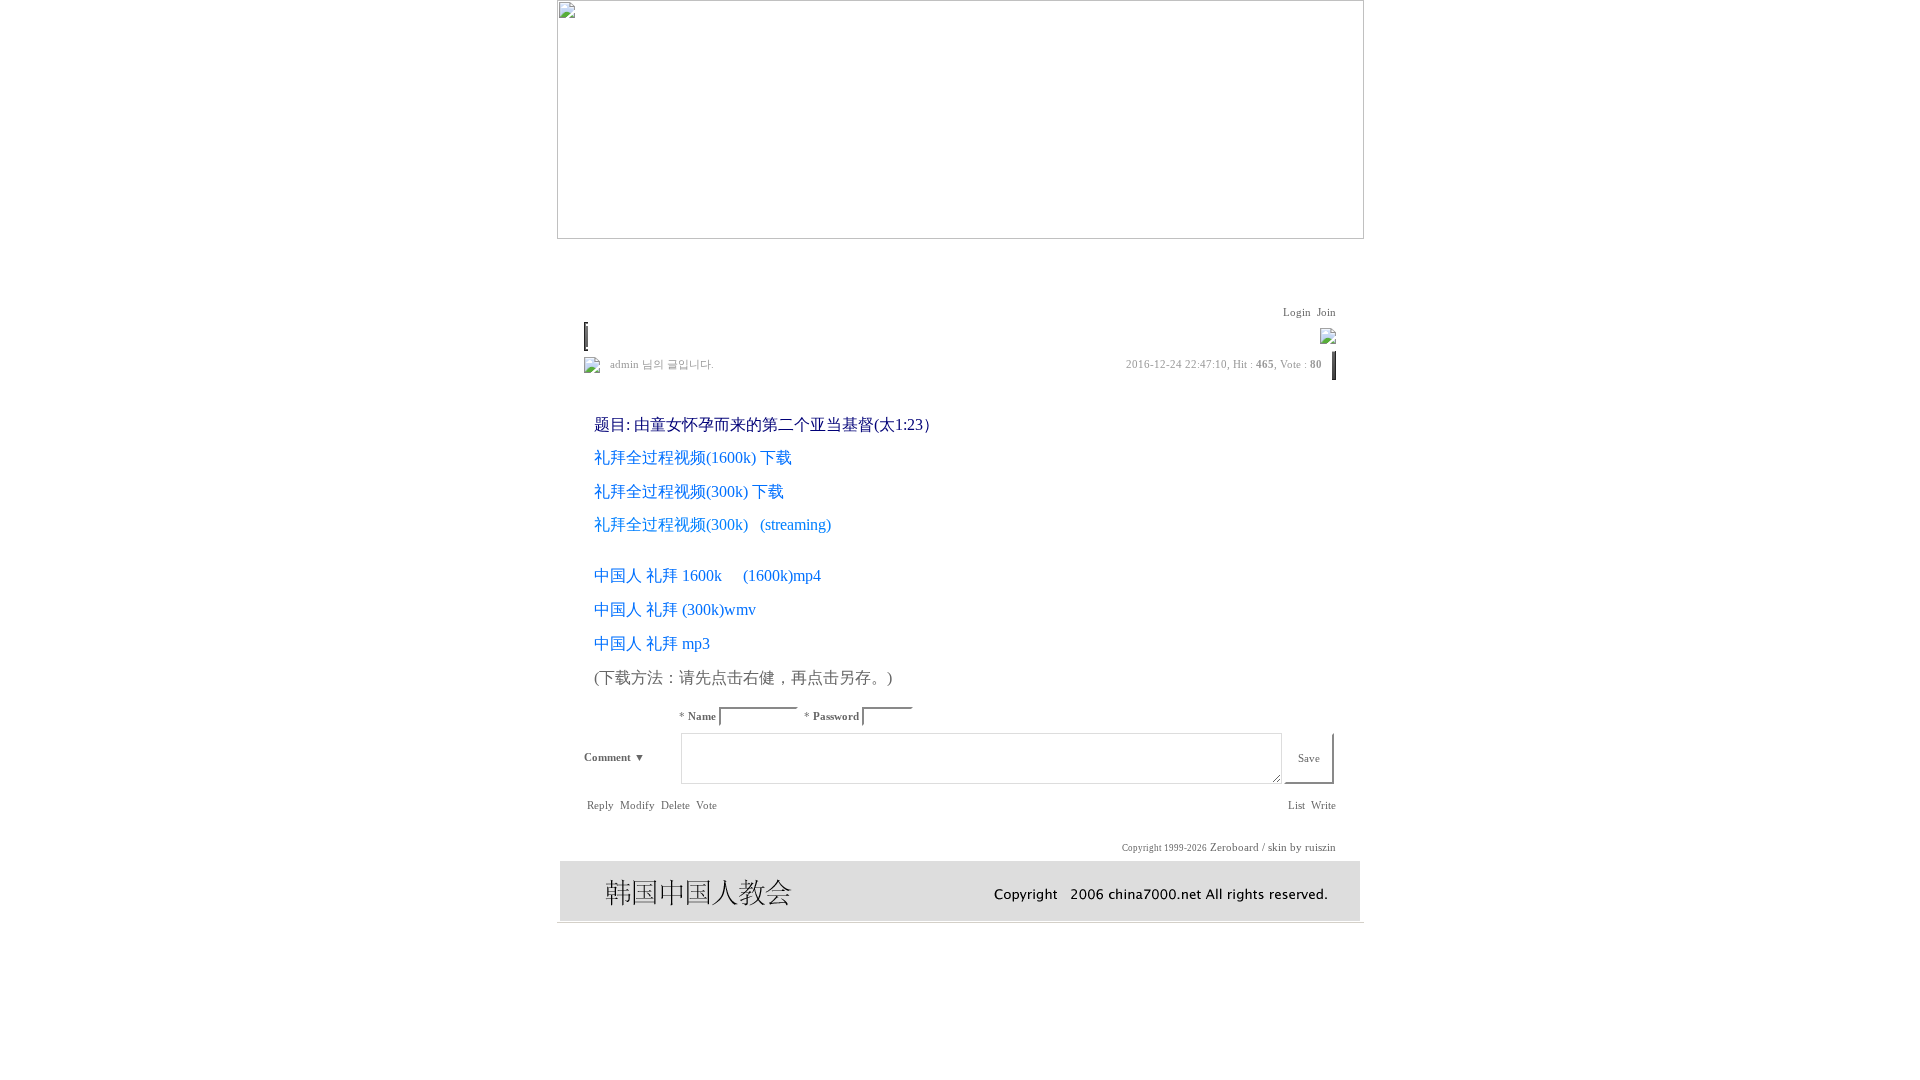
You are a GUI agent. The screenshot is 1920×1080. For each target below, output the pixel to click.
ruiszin (1320, 847)
